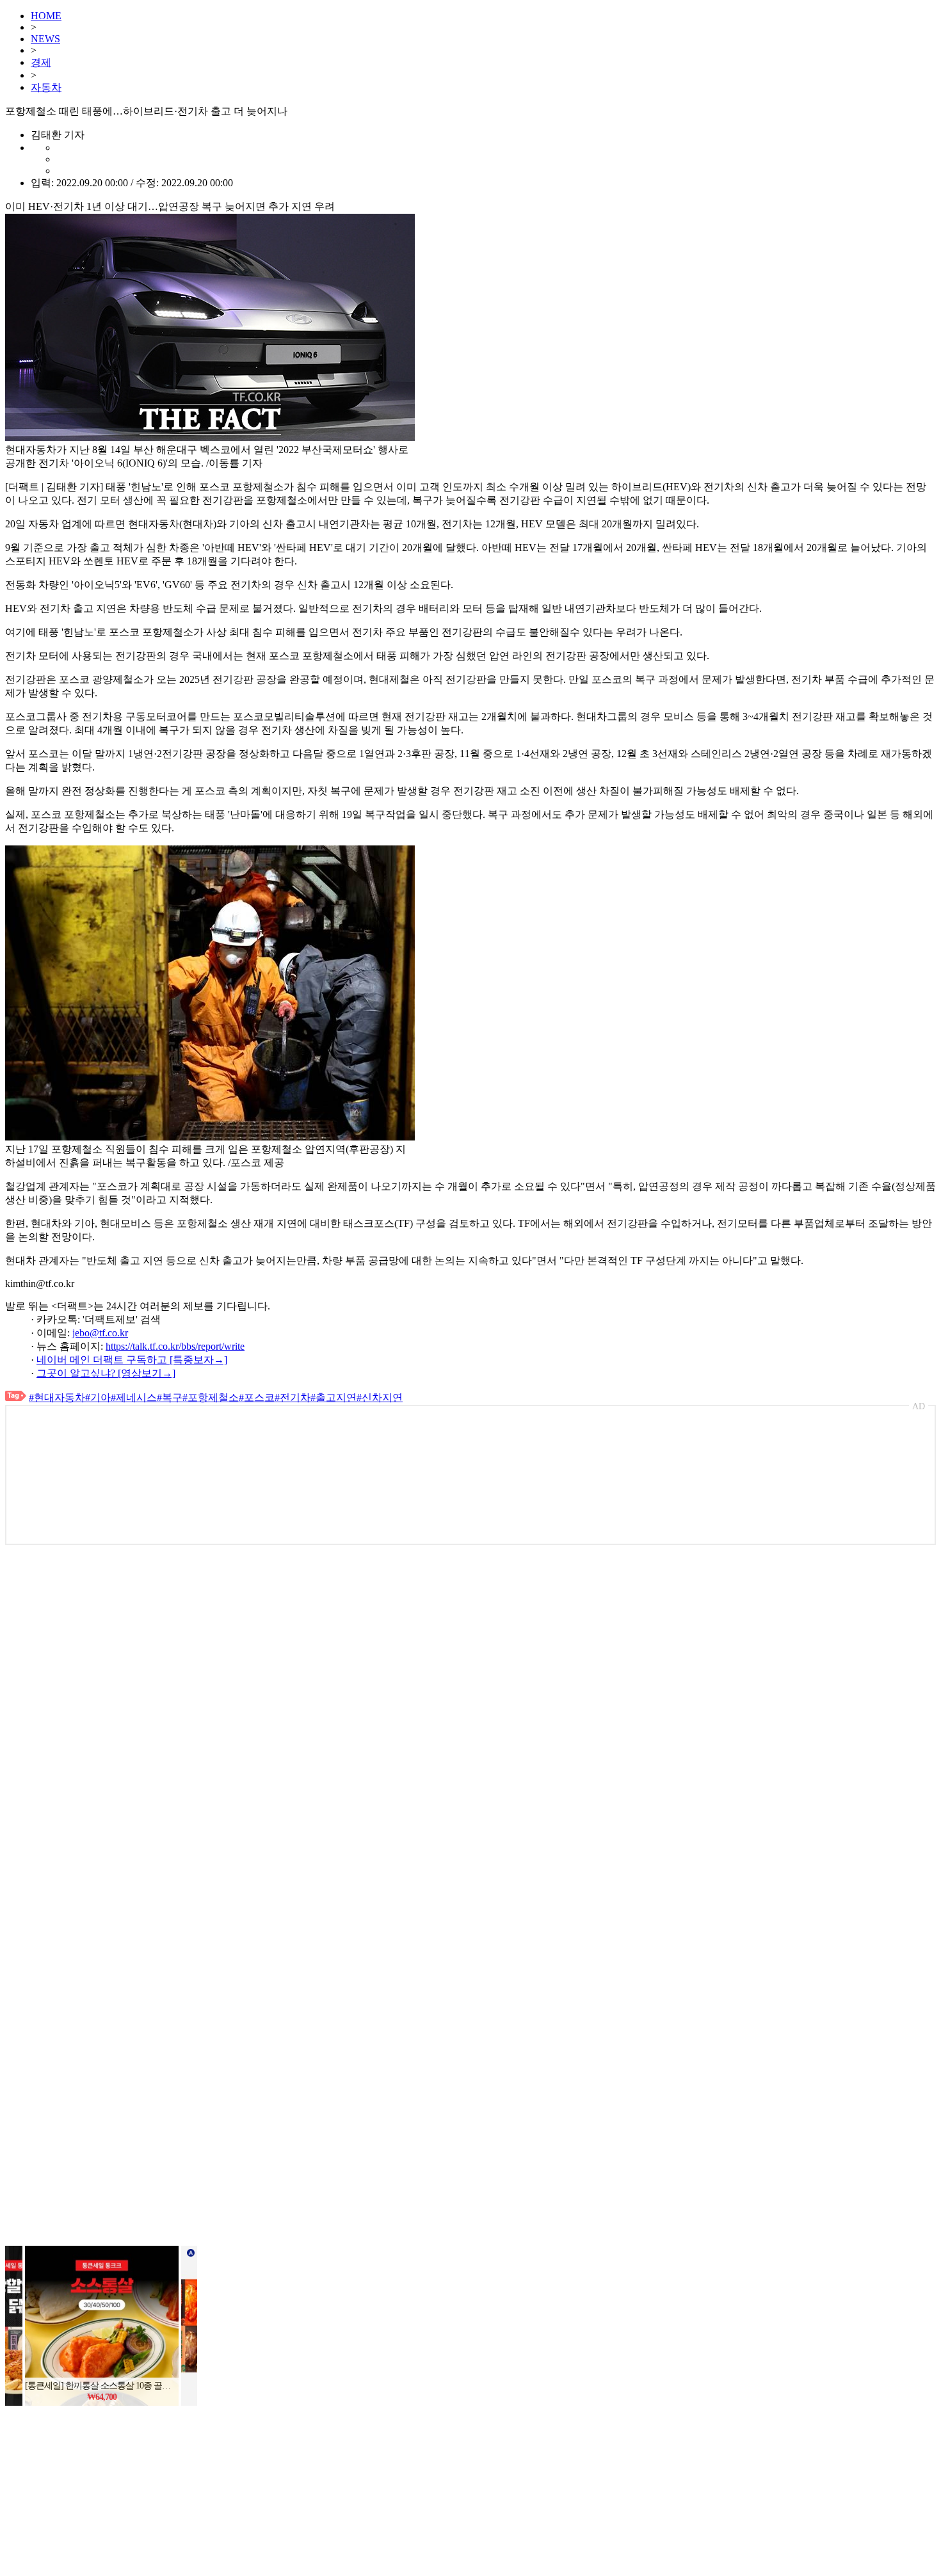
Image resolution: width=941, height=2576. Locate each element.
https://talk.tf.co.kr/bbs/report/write (175, 1346)
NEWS (45, 39)
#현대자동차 (57, 1397)
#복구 (170, 1397)
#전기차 (293, 1397)
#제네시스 (134, 1397)
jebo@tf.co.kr (100, 1333)
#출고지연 (334, 1397)
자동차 (46, 87)
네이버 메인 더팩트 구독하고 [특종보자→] (132, 1360)
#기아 (98, 1397)
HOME (46, 16)
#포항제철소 (211, 1397)
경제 (41, 62)
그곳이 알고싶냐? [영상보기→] (106, 1373)
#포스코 (257, 1397)
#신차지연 (380, 1397)
